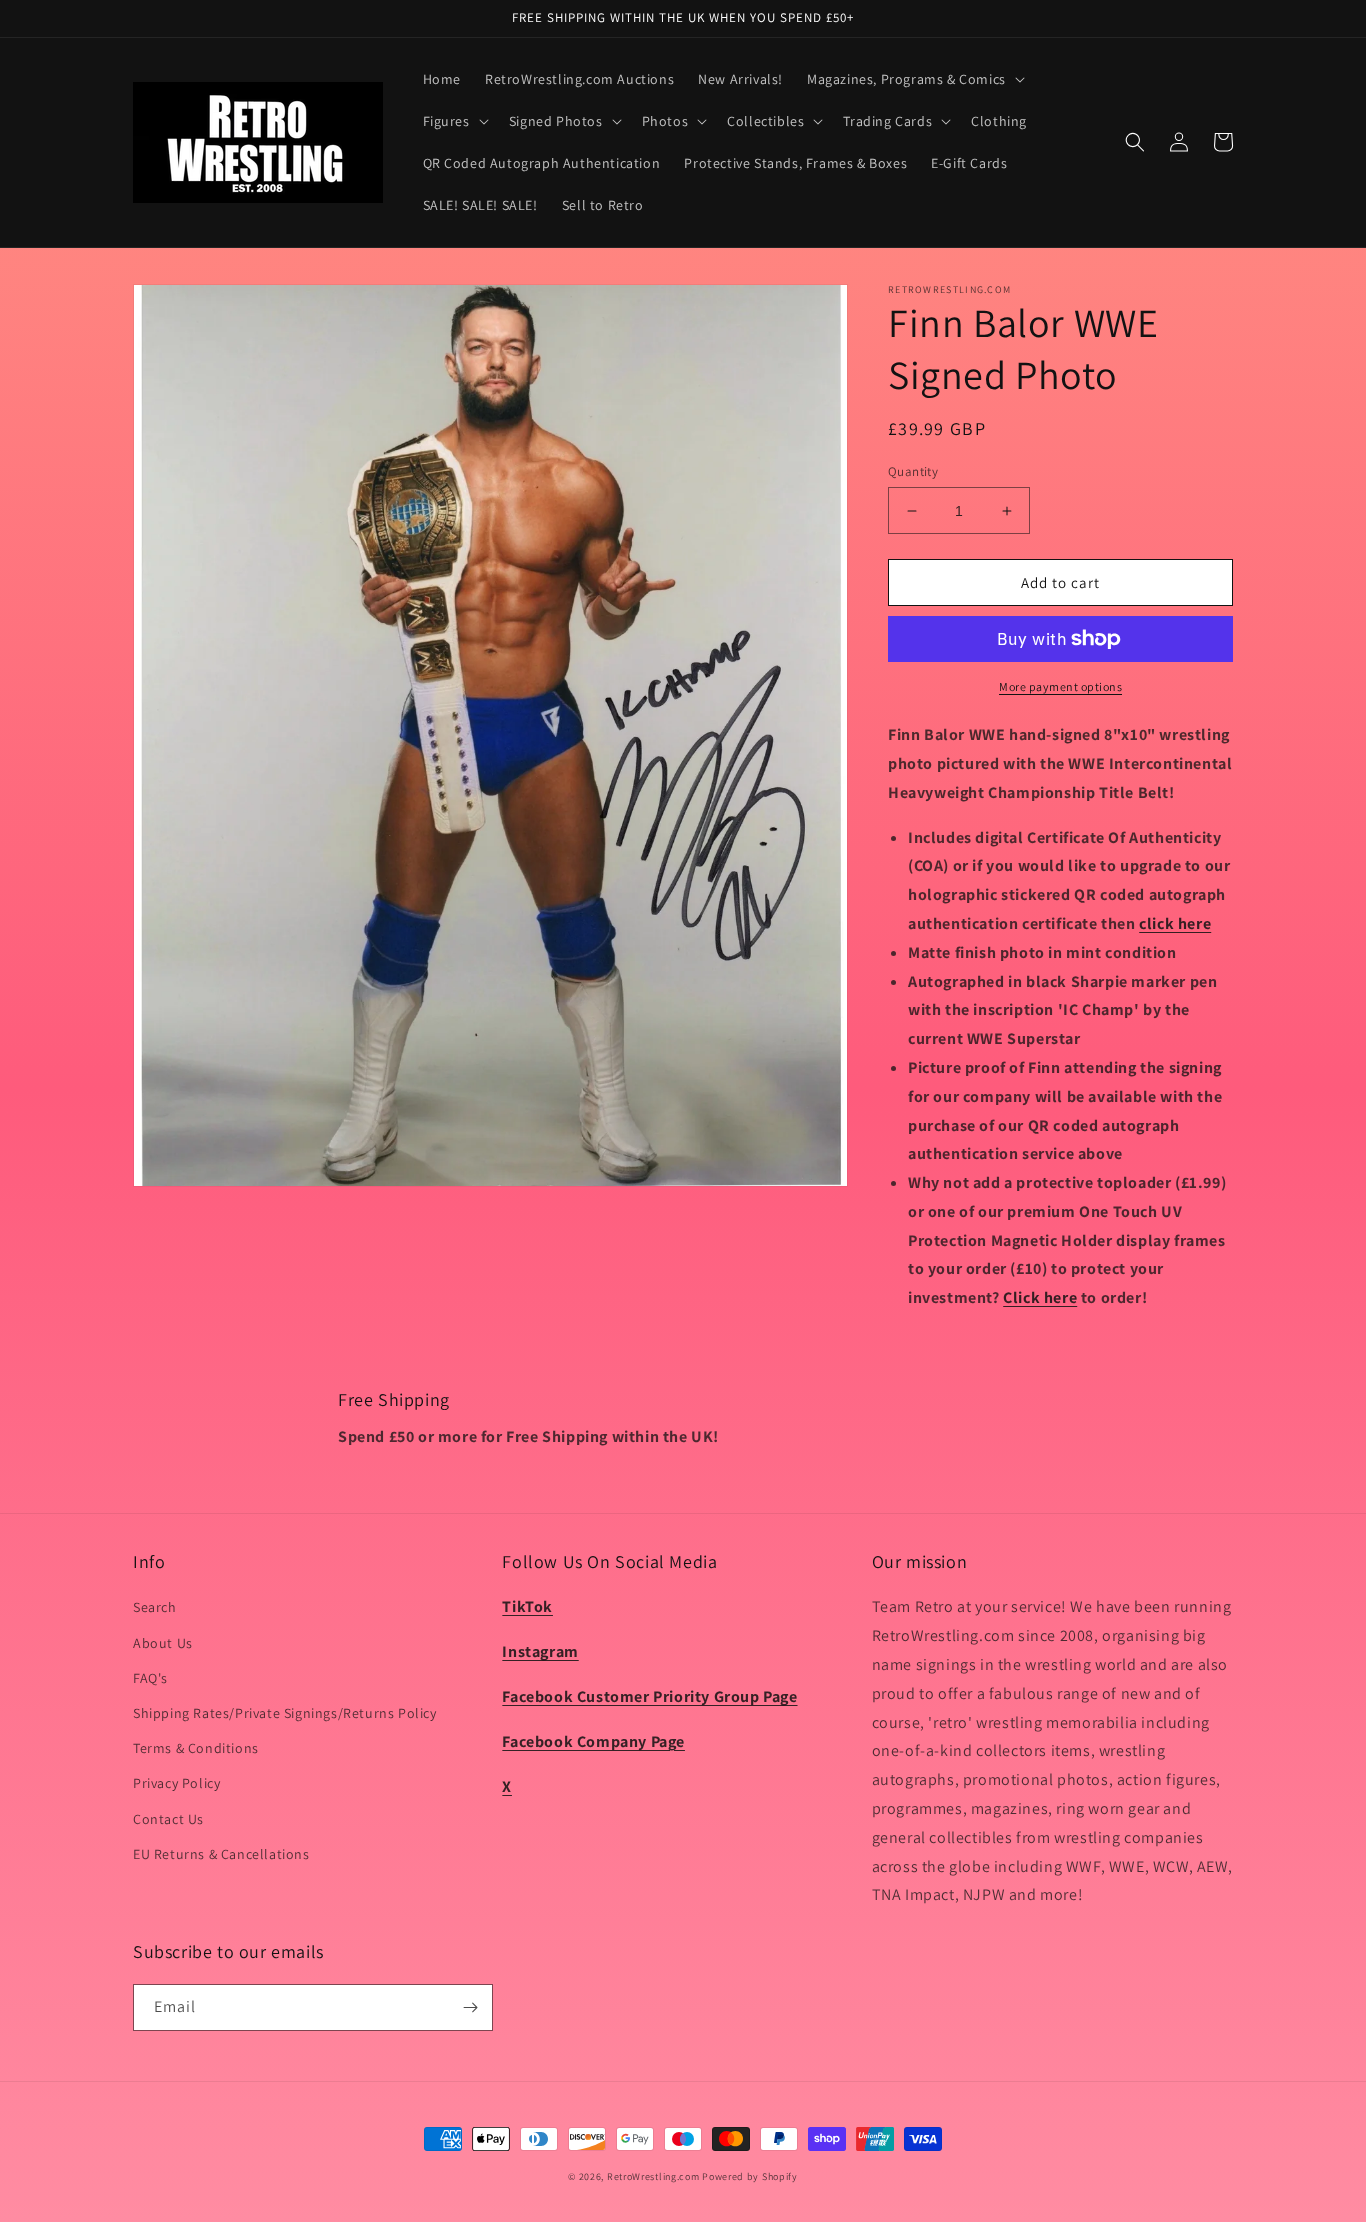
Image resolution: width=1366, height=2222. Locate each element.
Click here (1040, 1297)
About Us (163, 1643)
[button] (914, 79)
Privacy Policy (176, 1783)
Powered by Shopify (750, 2176)
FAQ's (150, 1678)
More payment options (1060, 686)
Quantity (913, 471)
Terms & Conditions (196, 1748)
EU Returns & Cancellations (221, 1854)
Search (155, 1607)
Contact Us (168, 1819)
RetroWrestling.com (653, 2176)
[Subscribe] (470, 2007)
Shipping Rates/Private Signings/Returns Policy (285, 1713)
